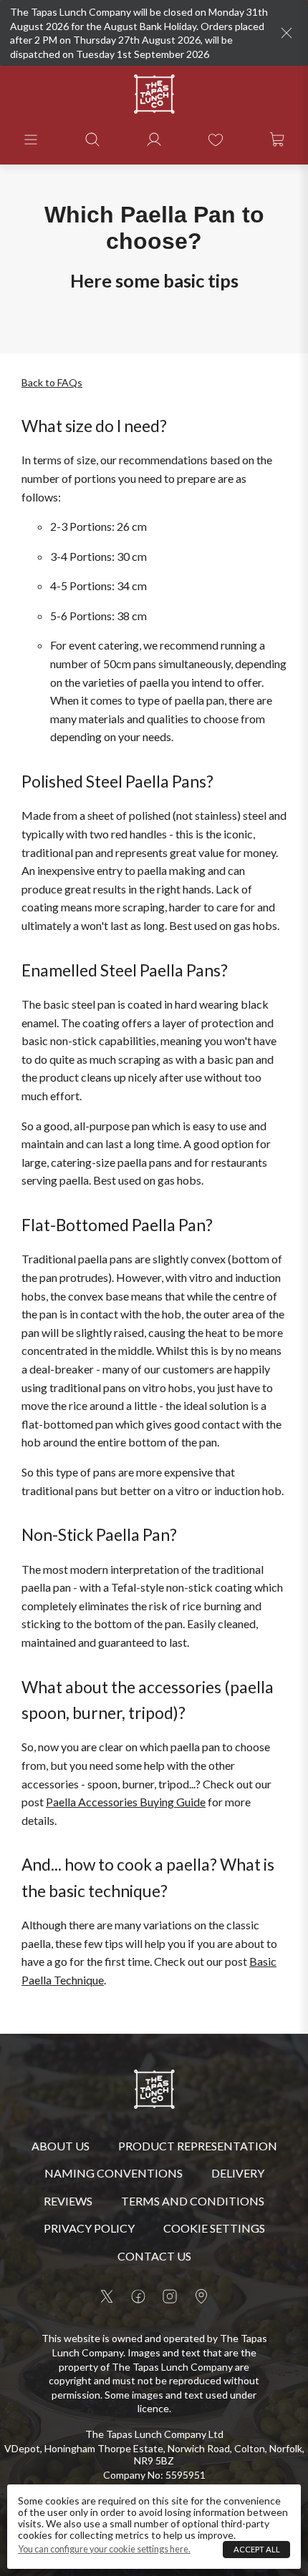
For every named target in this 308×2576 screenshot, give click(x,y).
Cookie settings (214, 2228)
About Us (61, 2146)
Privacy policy (89, 2228)
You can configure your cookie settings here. (104, 2550)
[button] (31, 139)
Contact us (154, 2256)
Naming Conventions (114, 2173)
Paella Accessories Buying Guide (126, 1802)
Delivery (238, 2173)
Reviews (68, 2201)
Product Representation (198, 2146)
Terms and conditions (193, 2201)
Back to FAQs (52, 382)
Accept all (257, 2549)
